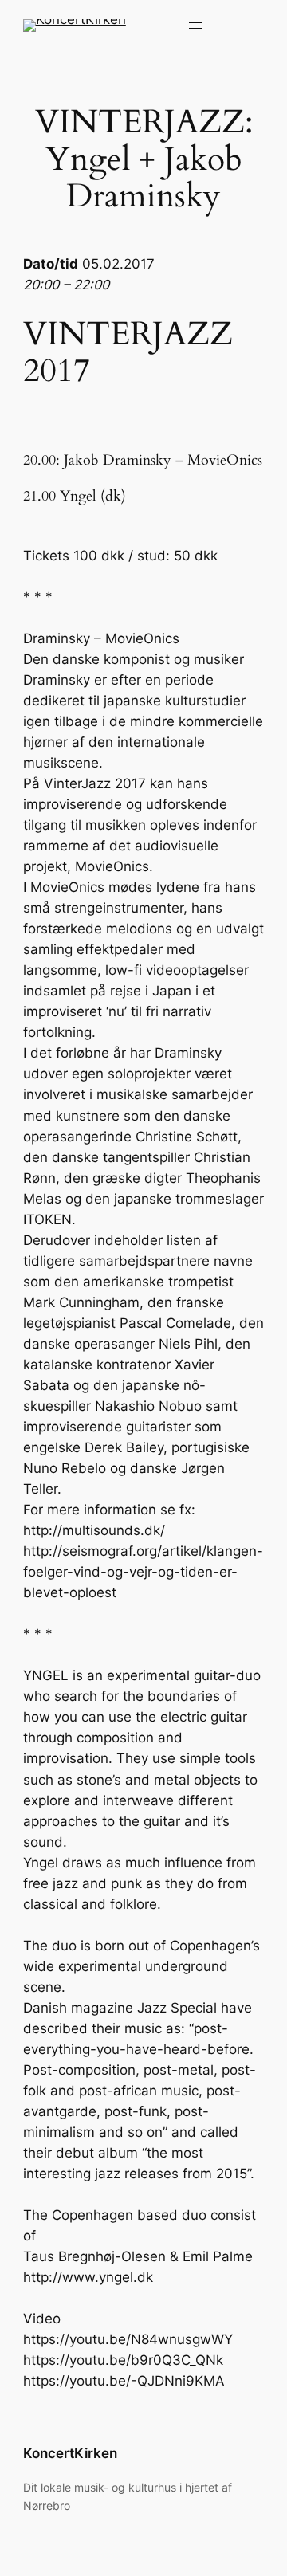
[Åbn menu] (195, 26)
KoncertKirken (70, 2453)
